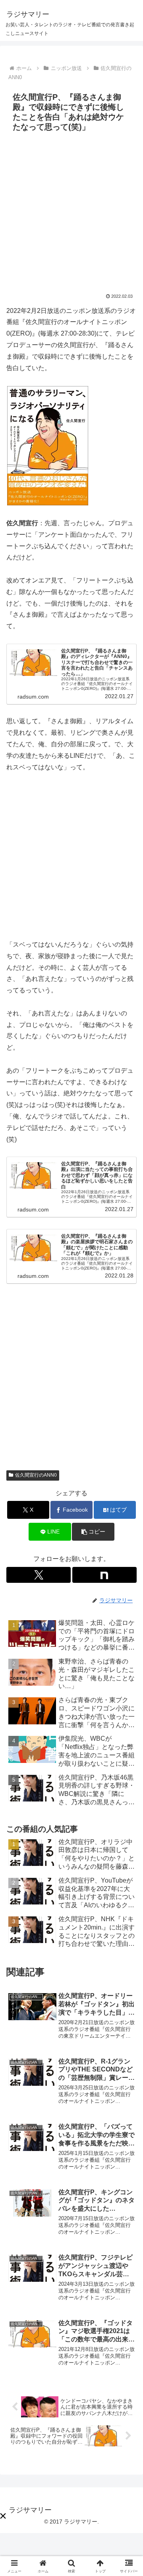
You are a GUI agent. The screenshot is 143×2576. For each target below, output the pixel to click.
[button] (93, 1532)
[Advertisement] (71, 211)
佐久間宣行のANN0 (36, 1475)
